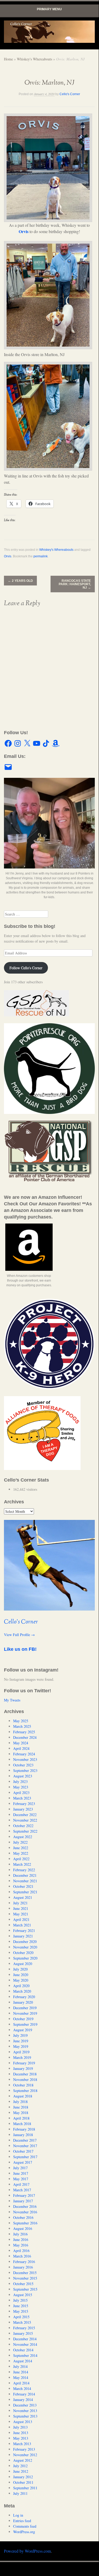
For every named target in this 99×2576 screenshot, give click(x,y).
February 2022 (24, 1870)
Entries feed (22, 2521)
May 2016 (21, 2245)
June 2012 (21, 2471)
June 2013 (21, 2433)
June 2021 (21, 1908)
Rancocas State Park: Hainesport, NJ (75, 584)
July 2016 (20, 2234)
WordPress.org (24, 2532)
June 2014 (21, 2372)
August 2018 (23, 2096)
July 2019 (20, 2035)
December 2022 (25, 1815)
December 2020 (25, 1942)
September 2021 (25, 1892)
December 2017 (25, 2140)
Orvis (24, 231)
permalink (41, 556)
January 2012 (23, 2477)
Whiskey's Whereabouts (34, 59)
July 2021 (20, 1903)
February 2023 (24, 1804)
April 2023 (21, 1793)
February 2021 (24, 1930)
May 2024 (21, 1743)
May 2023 (21, 1787)
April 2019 (21, 2052)
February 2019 (24, 2063)
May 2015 (21, 2311)
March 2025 (22, 1726)
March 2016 (22, 2256)
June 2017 (21, 2173)
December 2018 (25, 2074)
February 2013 (24, 2449)
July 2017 (20, 2168)
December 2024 (25, 1737)
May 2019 (21, 2046)
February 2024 (24, 1754)
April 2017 (21, 2184)
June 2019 (21, 2041)
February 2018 (24, 2129)
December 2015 (25, 2273)
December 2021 (25, 1875)
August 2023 (23, 1776)
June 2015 (21, 2306)
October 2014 (23, 2350)
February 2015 (24, 2328)
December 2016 (25, 2206)
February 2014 (24, 2394)
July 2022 (20, 1842)
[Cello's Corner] (49, 32)
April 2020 (21, 1986)
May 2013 (21, 2438)
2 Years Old (20, 581)
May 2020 (21, 1980)
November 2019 (25, 2013)
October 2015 (23, 2284)
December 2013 (25, 2405)
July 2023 (20, 1781)
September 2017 (25, 2157)
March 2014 (22, 2389)
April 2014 (21, 2383)
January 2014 (23, 2400)
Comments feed (25, 2526)
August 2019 (23, 2030)
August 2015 (23, 2295)
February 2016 (24, 2262)
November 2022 (25, 1820)
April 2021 (21, 1919)
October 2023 (23, 1765)
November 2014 (25, 2344)
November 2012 (25, 2455)
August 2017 (23, 2162)
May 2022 (21, 1853)
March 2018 (22, 2124)
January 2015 (23, 2333)
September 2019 (25, 2024)
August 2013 (23, 2422)
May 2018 (21, 2113)
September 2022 (25, 1831)
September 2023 (25, 1770)
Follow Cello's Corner (26, 968)
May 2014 (21, 2377)
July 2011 (20, 2493)
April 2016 (21, 2251)
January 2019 (23, 2068)
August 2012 (23, 2460)
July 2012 (20, 2466)
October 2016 (23, 2217)
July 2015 (20, 2300)
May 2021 (21, 1914)
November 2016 (25, 2212)
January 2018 (23, 2135)
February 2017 (24, 2195)
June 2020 (21, 1975)
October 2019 (23, 2019)
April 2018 (21, 2118)
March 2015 (22, 2322)
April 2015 (21, 2317)
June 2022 (21, 1848)
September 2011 (25, 2488)
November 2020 (25, 1947)
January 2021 (23, 1936)
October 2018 (23, 2085)
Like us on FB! (20, 1649)
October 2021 (23, 1886)
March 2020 (22, 1991)
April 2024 (21, 1748)
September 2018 (25, 2091)
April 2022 (21, 1859)
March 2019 (22, 2057)
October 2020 (23, 1953)
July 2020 (20, 1969)
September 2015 (25, 2289)
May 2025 (21, 1721)
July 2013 (20, 2427)
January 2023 (23, 1809)
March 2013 (22, 2444)
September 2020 (25, 1958)
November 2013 (25, 2411)
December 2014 (25, 2339)
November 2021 (25, 1881)
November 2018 (25, 2079)
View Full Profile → (19, 1635)
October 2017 (23, 2151)
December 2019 (25, 2008)
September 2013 (25, 2416)
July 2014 (20, 2366)
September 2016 (25, 2223)
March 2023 (22, 1798)
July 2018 (20, 2102)
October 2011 (23, 2482)
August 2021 (23, 1897)
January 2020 (23, 2002)
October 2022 (23, 1826)
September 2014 (25, 2355)
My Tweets (12, 1700)
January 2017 (23, 2201)
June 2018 (21, 2107)
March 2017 (22, 2190)
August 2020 (23, 1964)
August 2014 (23, 2361)
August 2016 (23, 2228)
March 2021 (22, 1925)
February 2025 (24, 1732)
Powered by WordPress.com (27, 2551)
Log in (18, 2515)
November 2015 (25, 2278)
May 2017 (21, 2179)
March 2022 (22, 1864)
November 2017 (25, 2146)
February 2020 (24, 1997)
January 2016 (23, 2267)
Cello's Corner (70, 94)
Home (8, 59)
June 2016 (21, 2240)
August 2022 (23, 1837)
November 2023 (25, 1759)
